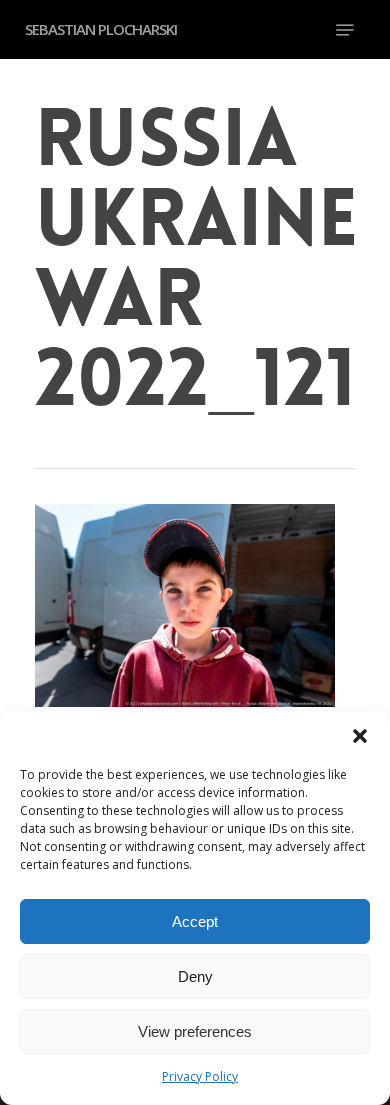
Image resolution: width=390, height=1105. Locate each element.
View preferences (195, 1031)
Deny (195, 976)
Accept (195, 921)
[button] (360, 736)
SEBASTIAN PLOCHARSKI (101, 29)
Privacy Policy (200, 1076)
